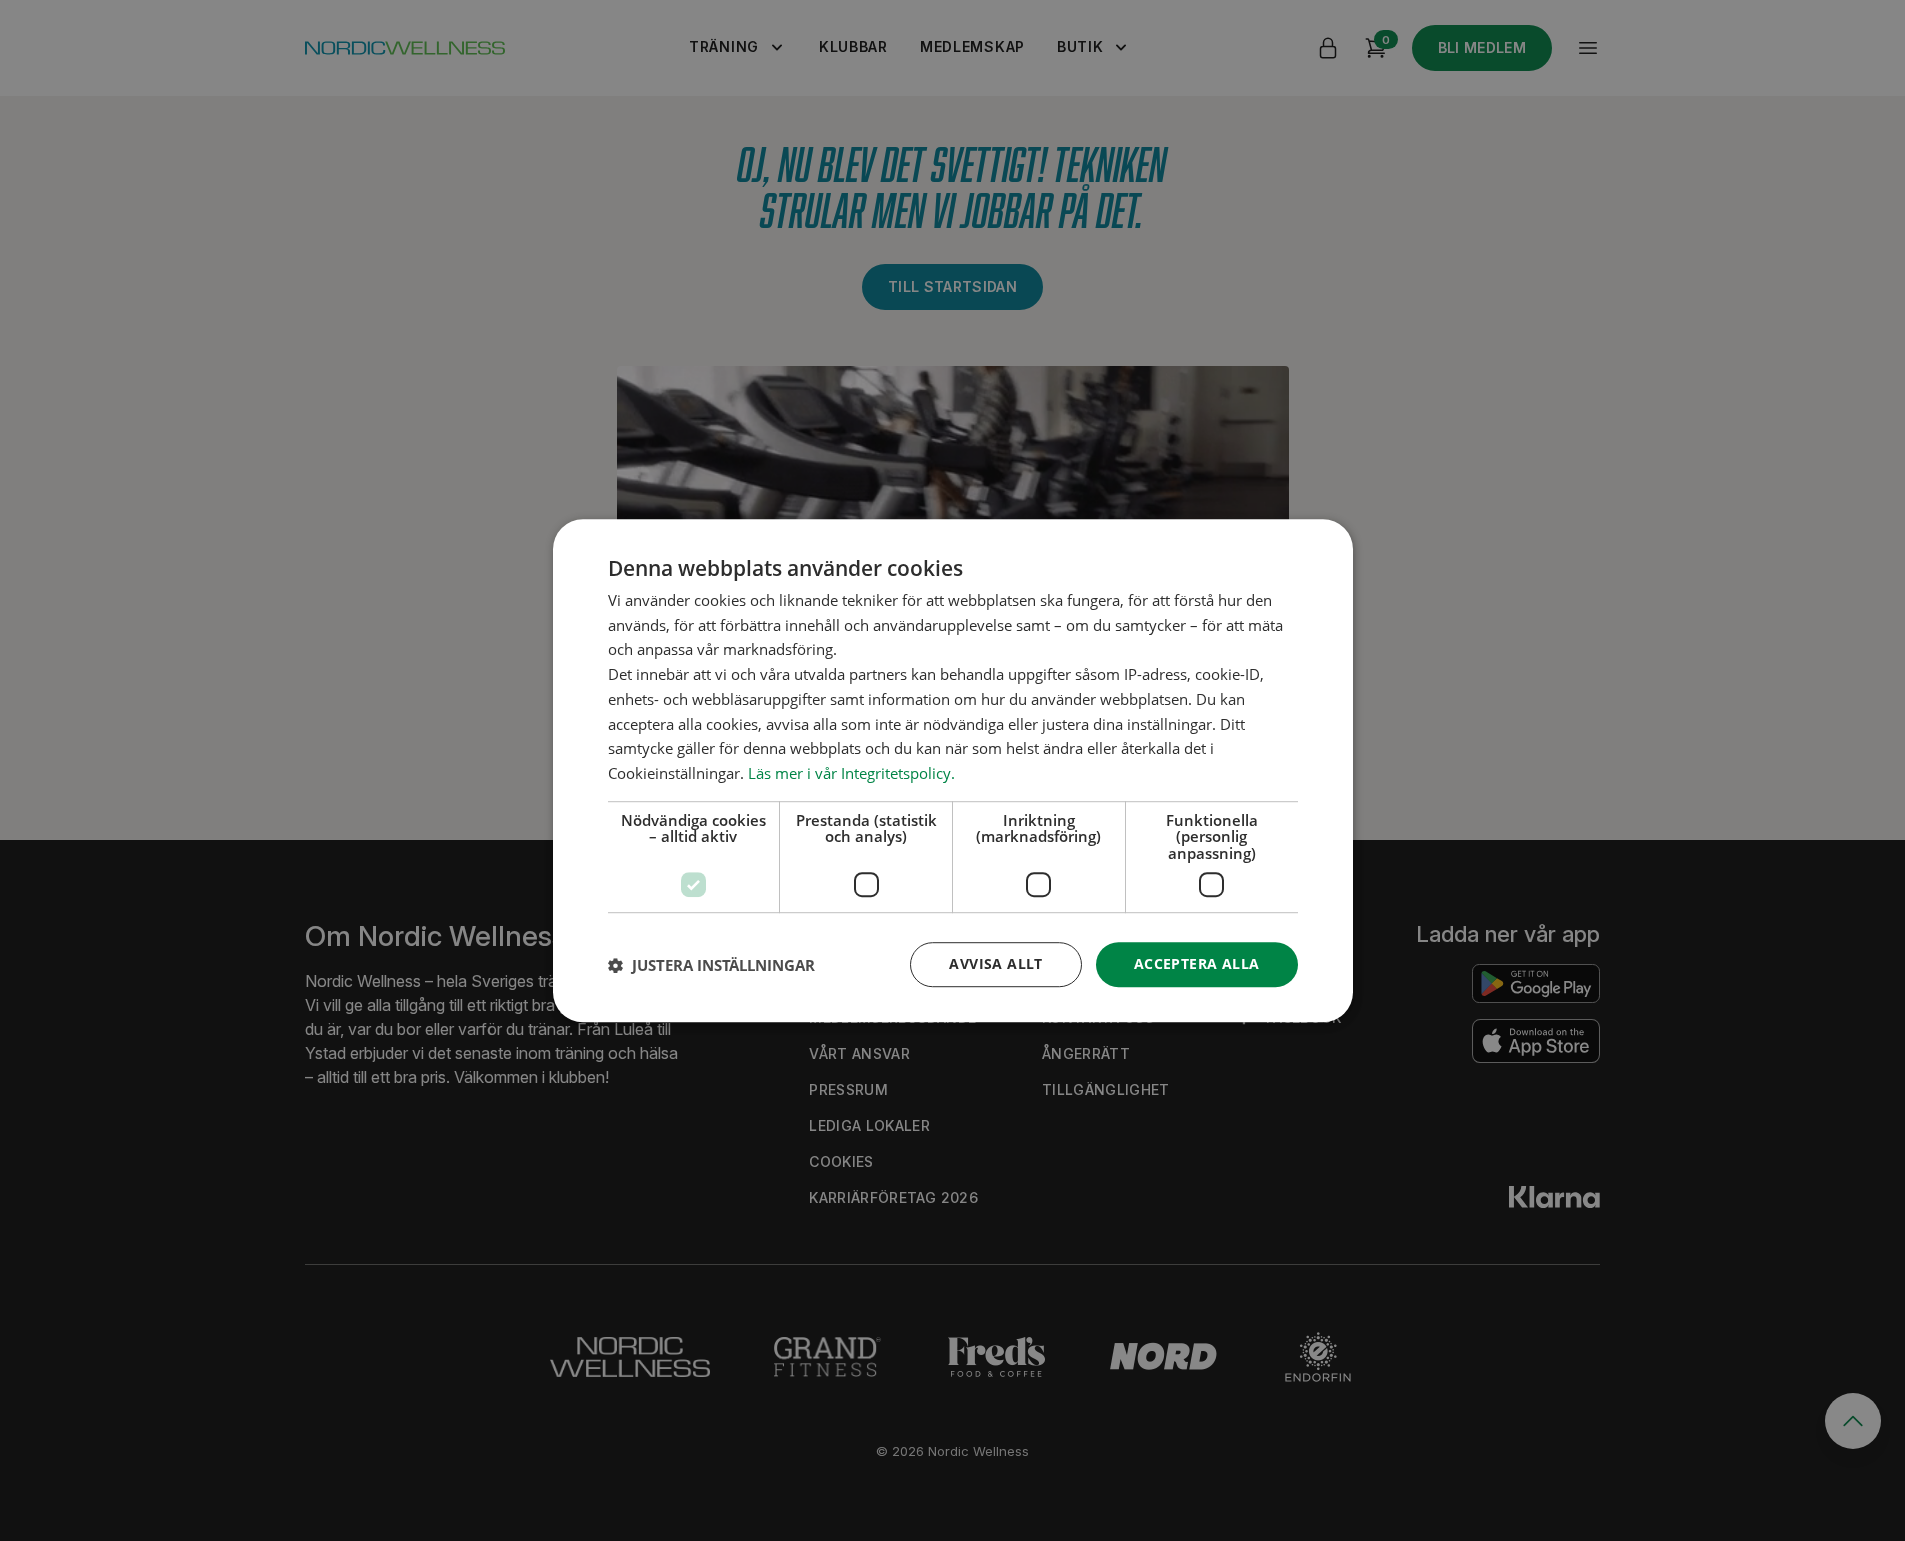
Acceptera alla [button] (1197, 964)
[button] (711, 965)
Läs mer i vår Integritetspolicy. (851, 773)
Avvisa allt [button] (995, 964)
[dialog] (953, 771)
